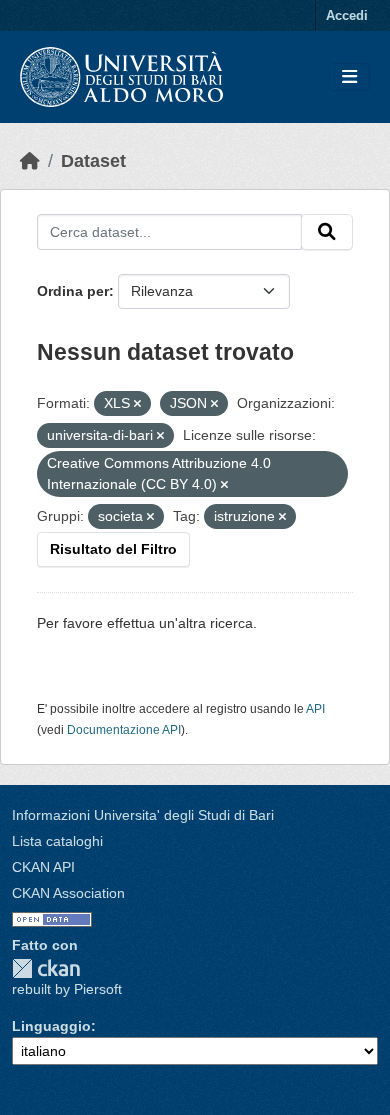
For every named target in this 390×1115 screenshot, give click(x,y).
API (315, 709)
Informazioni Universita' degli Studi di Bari (143, 815)
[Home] (30, 161)
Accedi (347, 15)
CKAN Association (68, 893)
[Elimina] (137, 404)
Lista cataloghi (57, 841)
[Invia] (327, 232)
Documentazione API (124, 730)
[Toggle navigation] (349, 77)
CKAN (46, 968)
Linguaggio (51, 1026)
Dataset (93, 161)
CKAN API (43, 867)
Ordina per (73, 291)
